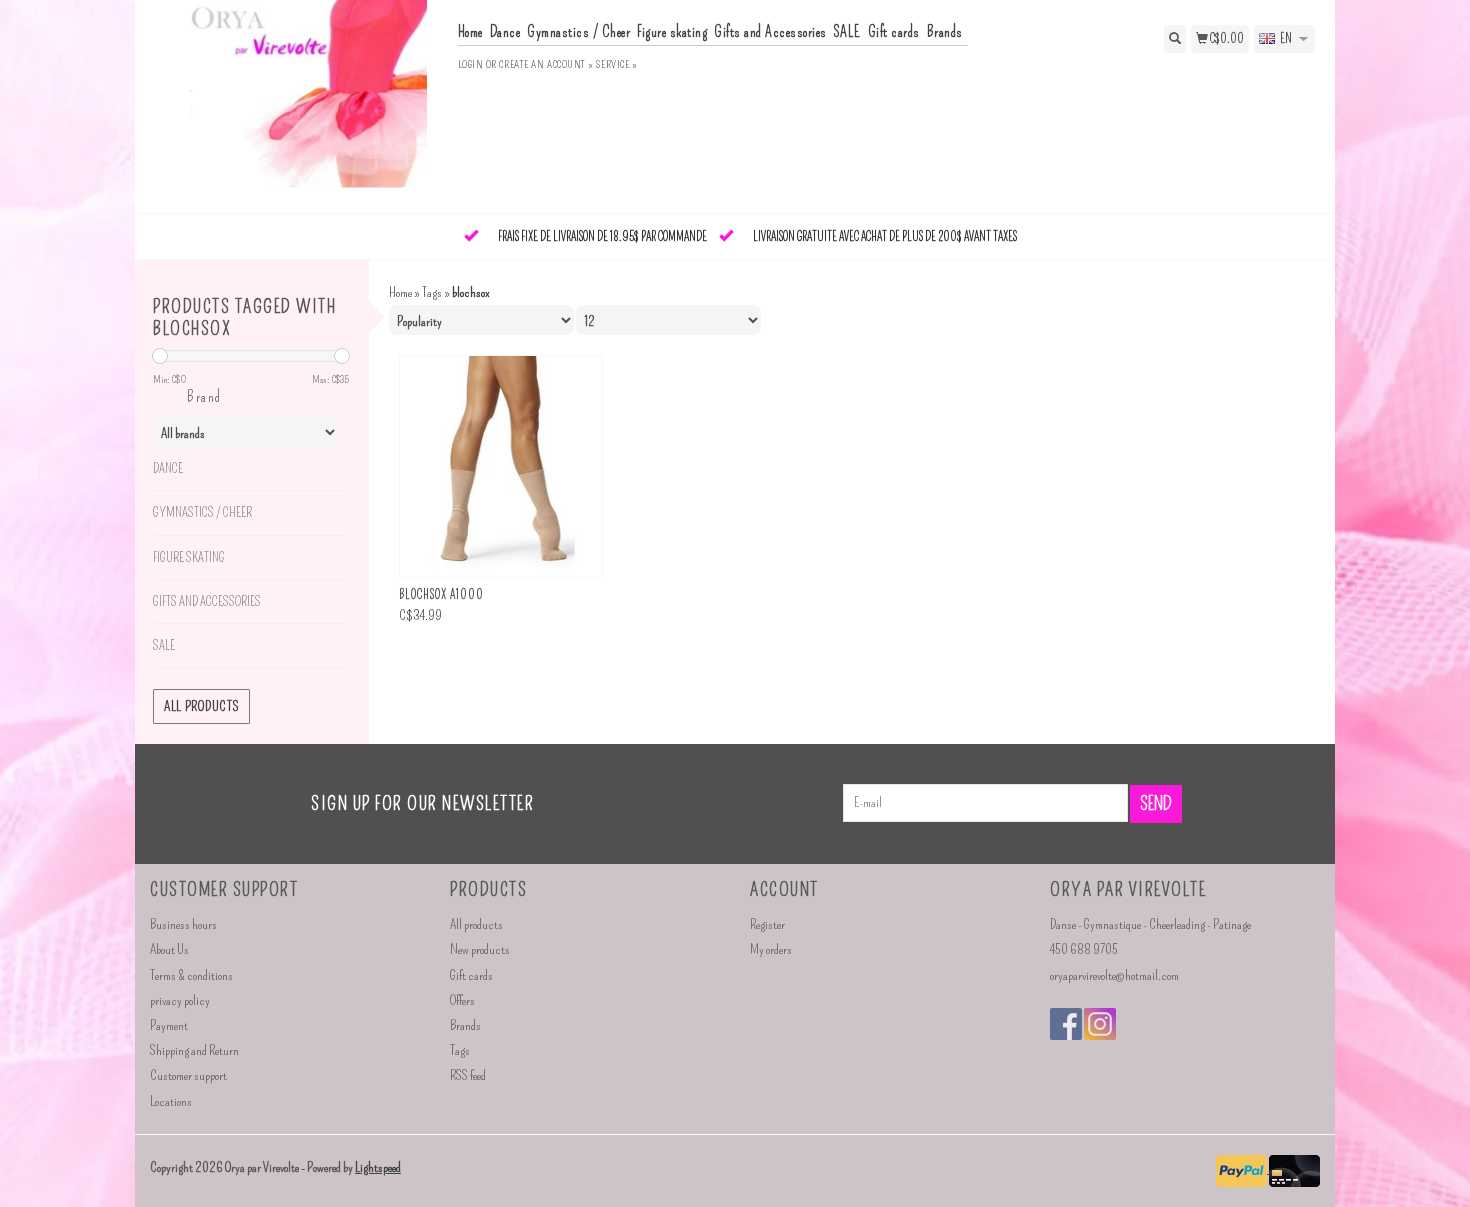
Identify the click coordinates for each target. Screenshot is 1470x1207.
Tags (432, 292)
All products (201, 706)
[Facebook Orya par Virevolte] (1066, 1024)
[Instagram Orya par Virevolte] (1100, 1024)
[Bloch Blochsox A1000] (501, 466)
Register (767, 924)
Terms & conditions (191, 975)
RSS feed (468, 1075)
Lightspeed (378, 1167)
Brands (945, 32)
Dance (505, 32)
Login (471, 64)
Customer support (188, 1075)
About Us (169, 949)
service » (616, 64)
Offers (462, 1000)
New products (480, 949)
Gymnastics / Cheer (578, 32)
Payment (169, 1025)
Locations (171, 1101)
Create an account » (546, 64)
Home (470, 32)
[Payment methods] (1242, 1168)
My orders (771, 949)
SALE (847, 32)
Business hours (183, 924)
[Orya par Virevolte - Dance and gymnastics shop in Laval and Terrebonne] (296, 104)
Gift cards (894, 32)
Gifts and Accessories (770, 32)
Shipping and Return (194, 1050)
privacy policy (180, 1000)
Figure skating (672, 32)
